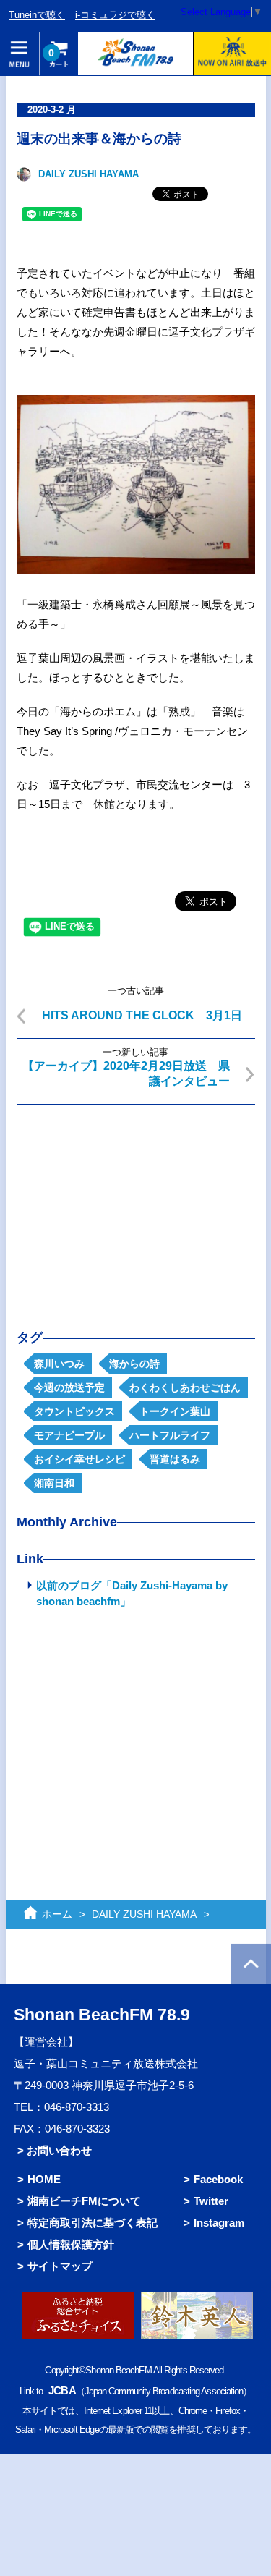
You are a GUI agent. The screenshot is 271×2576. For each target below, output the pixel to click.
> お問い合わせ (55, 2150)
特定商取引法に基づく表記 (93, 2223)
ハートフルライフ (170, 1435)
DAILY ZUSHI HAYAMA (89, 174)
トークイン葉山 (175, 1411)
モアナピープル (69, 1435)
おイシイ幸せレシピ (79, 1459)
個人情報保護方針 (71, 2244)
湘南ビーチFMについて (84, 2201)
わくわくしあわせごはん (185, 1387)
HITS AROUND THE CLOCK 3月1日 (142, 1015)
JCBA (62, 2390)
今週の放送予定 (69, 1387)
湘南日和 (54, 1483)
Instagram (219, 2223)
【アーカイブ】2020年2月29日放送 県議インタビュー (126, 1074)
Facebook (218, 2179)
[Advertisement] (136, 1206)
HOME (44, 2179)
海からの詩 (134, 1364)
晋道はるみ (175, 1459)
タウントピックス (74, 1411)
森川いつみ (59, 1364)
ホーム (57, 1914)
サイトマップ (60, 2266)
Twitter (211, 2201)
